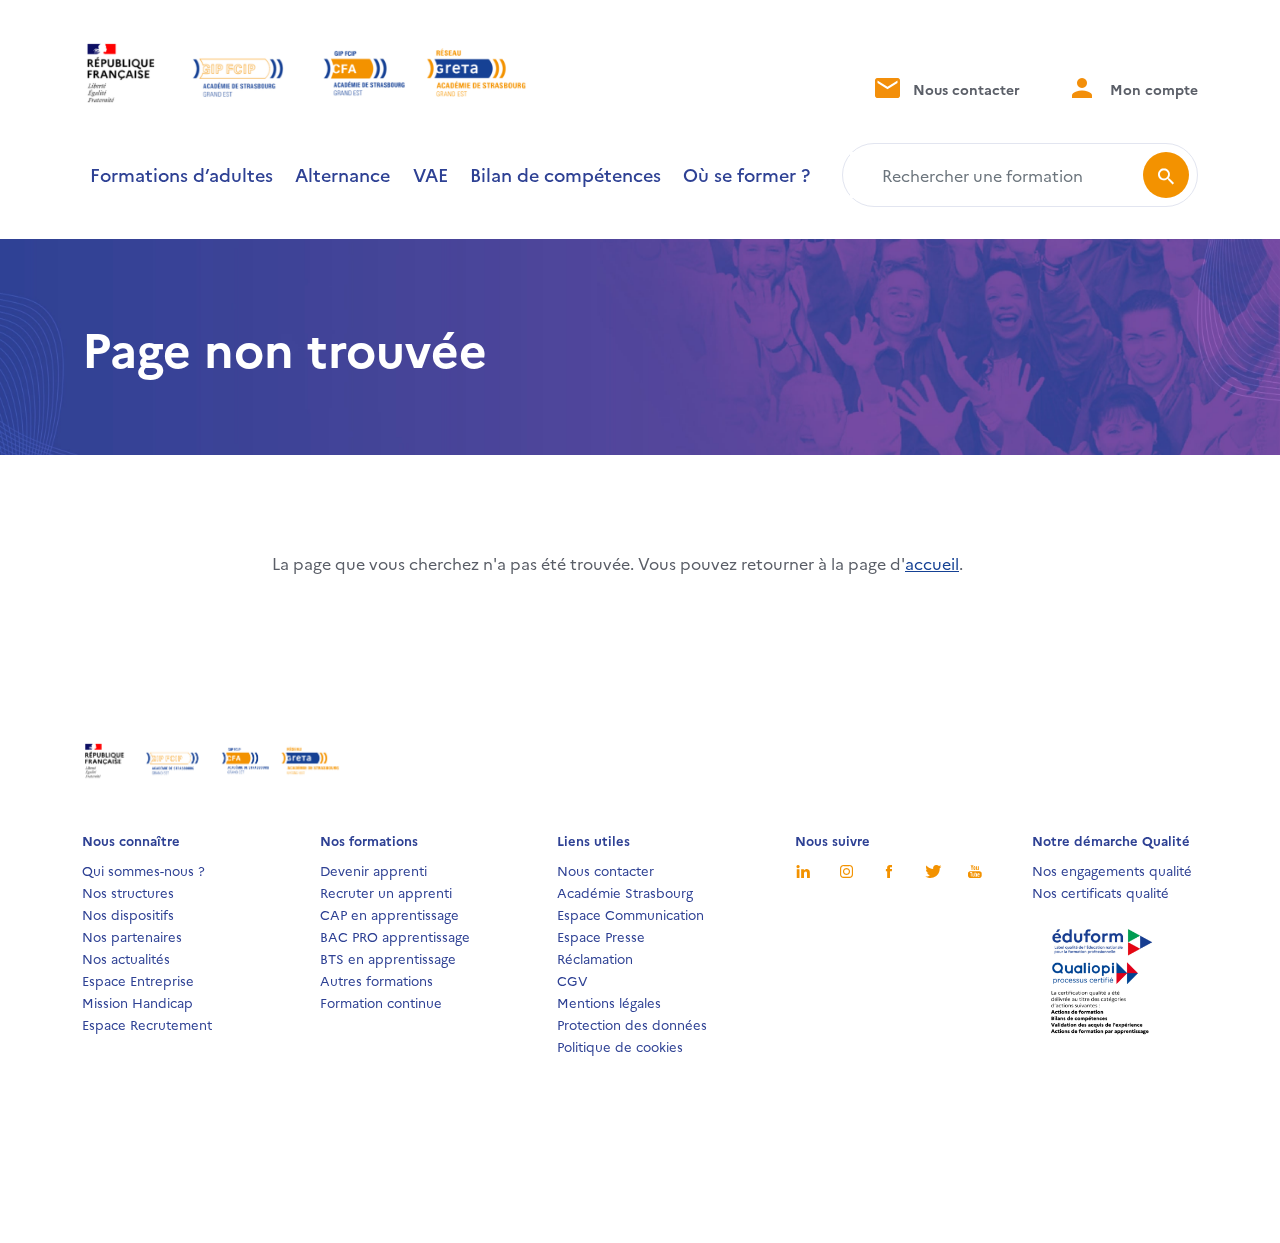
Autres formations (376, 980)
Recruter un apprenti (386, 892)
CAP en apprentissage (389, 914)
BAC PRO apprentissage (395, 936)
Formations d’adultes (181, 174)
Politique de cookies (620, 1046)
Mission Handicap (137, 1002)
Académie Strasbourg (625, 892)
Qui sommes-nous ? (143, 870)
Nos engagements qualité (1112, 870)
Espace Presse (601, 936)
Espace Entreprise (138, 980)
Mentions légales (609, 1002)
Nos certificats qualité (1100, 892)
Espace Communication (630, 914)
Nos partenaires (132, 936)
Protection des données (632, 1024)
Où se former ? (746, 174)
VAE (430, 174)
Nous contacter (964, 89)
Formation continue (381, 1002)
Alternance (342, 174)
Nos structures (128, 892)
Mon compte (1152, 89)
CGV (572, 980)
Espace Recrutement (147, 1024)
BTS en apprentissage (388, 958)
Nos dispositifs (128, 914)
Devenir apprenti (373, 870)
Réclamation (595, 958)
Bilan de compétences (565, 174)
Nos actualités (126, 958)
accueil (932, 563)
